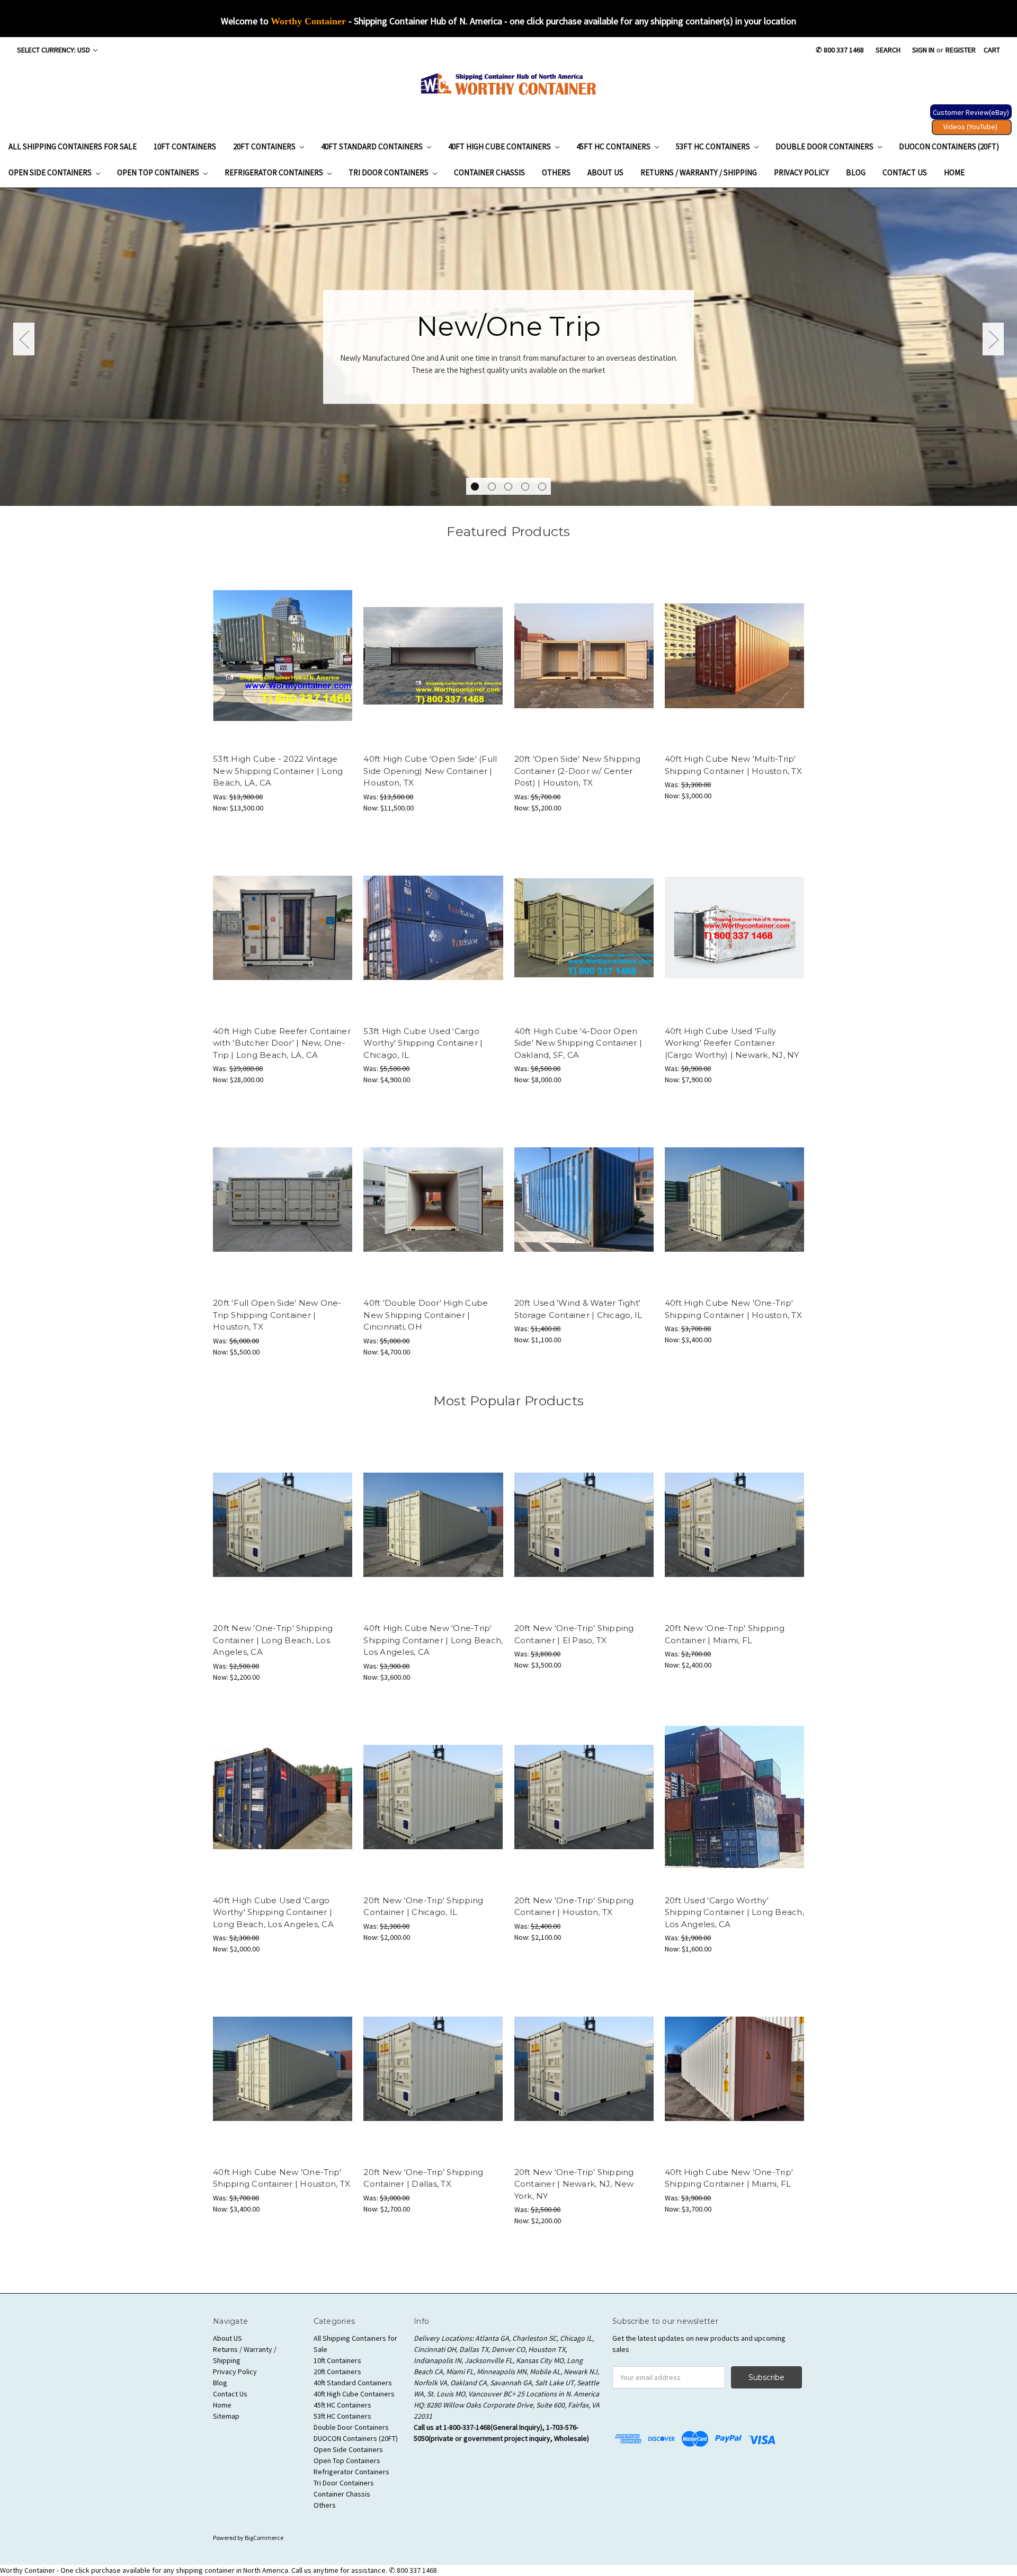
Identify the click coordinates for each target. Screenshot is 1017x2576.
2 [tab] (492, 487)
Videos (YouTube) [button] (970, 127)
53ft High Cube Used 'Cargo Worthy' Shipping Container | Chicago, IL (423, 1043)
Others (556, 172)
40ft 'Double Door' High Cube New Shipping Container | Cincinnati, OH (426, 1315)
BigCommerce (264, 2538)
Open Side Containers (51, 172)
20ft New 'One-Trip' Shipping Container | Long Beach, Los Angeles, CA (273, 1640)
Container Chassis (489, 172)
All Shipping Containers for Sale (73, 146)
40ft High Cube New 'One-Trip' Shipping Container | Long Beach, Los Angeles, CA (433, 1640)
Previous (24, 339)
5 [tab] (542, 487)
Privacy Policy (801, 172)
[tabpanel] (508, 347)
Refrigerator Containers (275, 172)
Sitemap (226, 2416)
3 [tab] (508, 487)
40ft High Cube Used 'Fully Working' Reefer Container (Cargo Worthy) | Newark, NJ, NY (732, 1043)
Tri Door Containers (389, 172)
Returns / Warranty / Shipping (699, 172)
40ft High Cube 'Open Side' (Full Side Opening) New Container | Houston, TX (430, 771)
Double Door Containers (825, 146)
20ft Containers (265, 146)
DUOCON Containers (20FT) (949, 146)
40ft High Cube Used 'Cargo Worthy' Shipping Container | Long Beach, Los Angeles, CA (273, 1912)
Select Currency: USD (54, 50)
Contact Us (905, 172)
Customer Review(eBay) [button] (971, 112)
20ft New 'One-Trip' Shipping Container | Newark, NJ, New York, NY (574, 2184)
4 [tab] (525, 487)
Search (888, 50)
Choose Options (734, 656)
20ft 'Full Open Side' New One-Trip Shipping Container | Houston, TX (277, 1315)
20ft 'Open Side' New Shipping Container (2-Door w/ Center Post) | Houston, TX (577, 771)
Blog (856, 172)
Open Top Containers (159, 172)
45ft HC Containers (614, 146)
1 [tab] (475, 487)
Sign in (923, 50)
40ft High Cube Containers (500, 146)
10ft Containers (185, 146)
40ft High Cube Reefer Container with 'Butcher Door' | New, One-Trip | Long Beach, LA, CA (282, 1043)
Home (954, 172)
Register (961, 50)
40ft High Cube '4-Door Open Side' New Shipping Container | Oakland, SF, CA (578, 1043)
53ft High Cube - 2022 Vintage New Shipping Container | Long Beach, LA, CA (278, 771)
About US (605, 172)
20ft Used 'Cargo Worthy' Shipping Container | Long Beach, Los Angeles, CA (734, 1912)
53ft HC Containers (714, 146)
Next (993, 339)
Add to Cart (283, 656)
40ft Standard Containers (373, 146)
